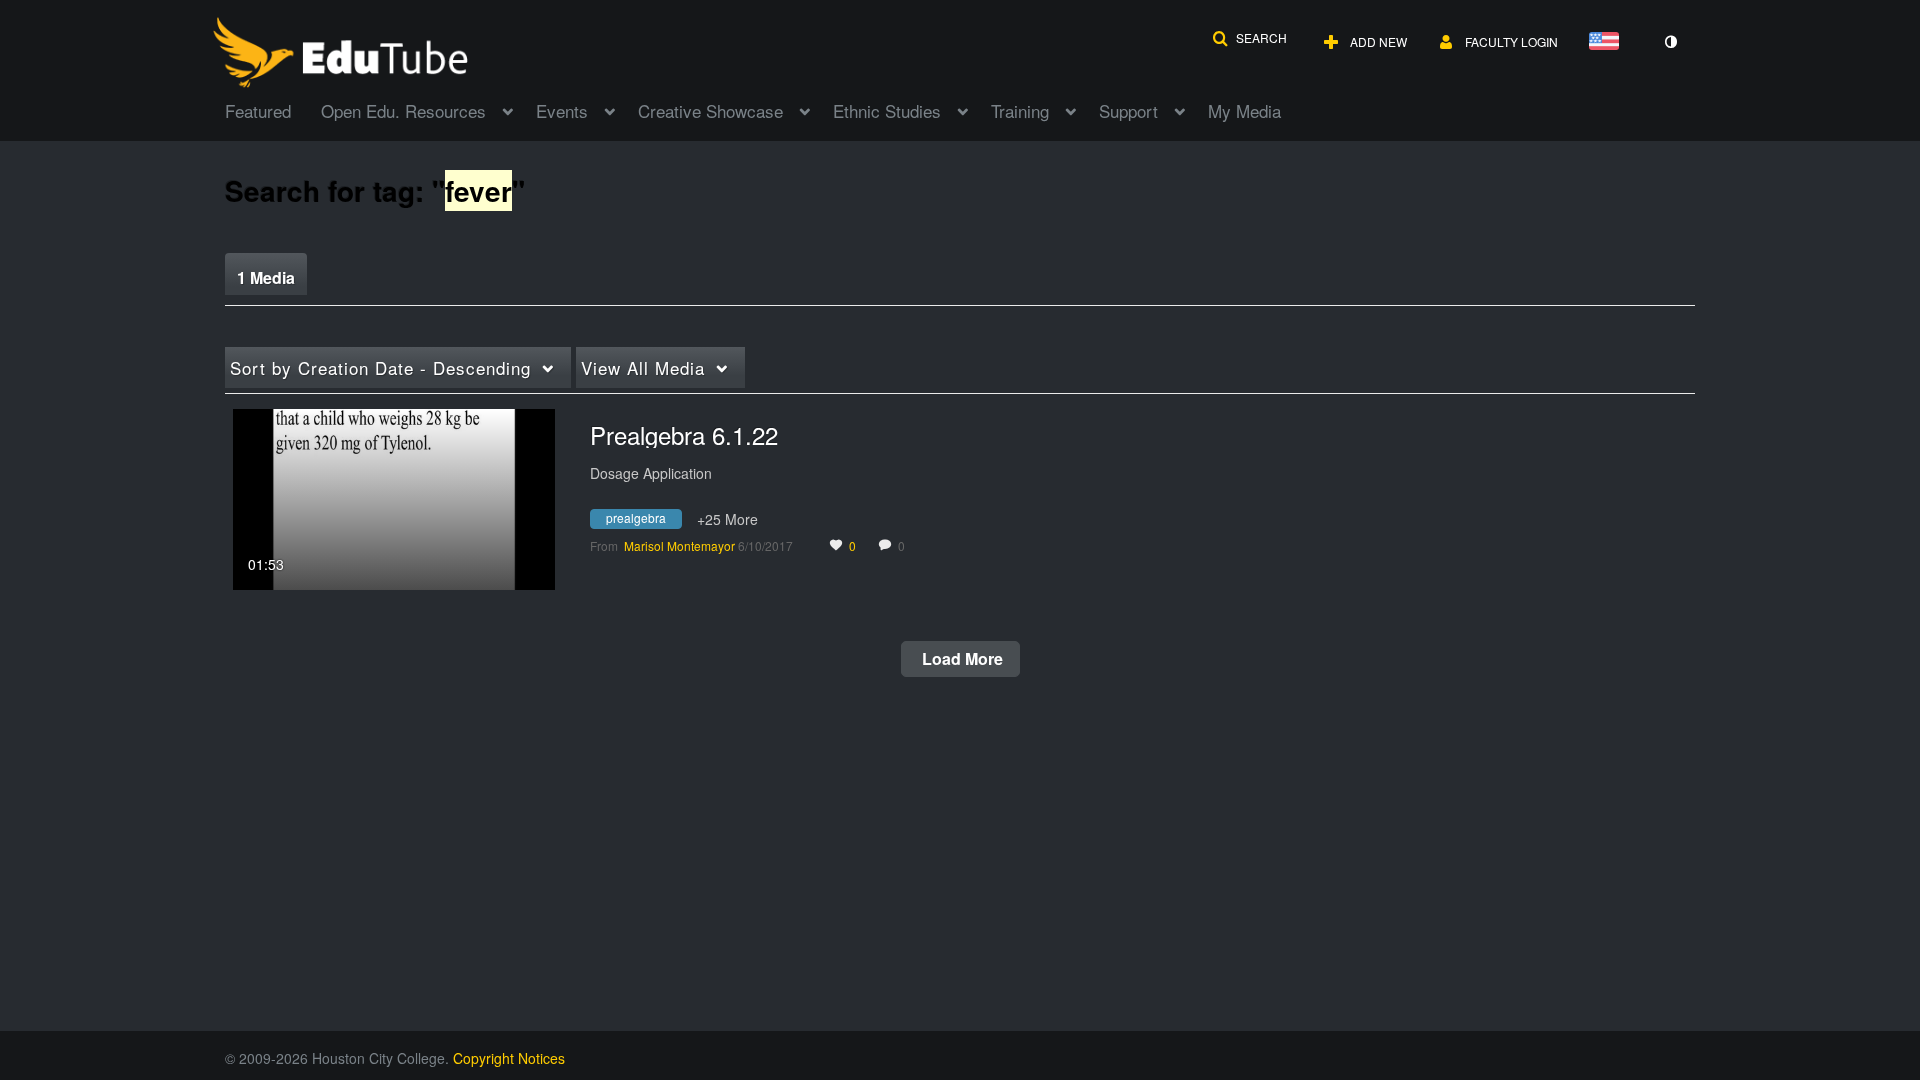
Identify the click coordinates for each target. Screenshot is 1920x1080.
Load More (960, 658)
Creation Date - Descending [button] (380, 367)
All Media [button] (643, 367)
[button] (1249, 38)
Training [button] (1020, 110)
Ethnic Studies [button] (887, 110)
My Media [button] (1244, 110)
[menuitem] (273, 109)
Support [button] (1128, 110)
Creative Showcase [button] (710, 110)
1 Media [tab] (266, 277)
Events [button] (562, 110)
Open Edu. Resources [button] (403, 110)
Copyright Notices (509, 1058)
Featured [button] (258, 110)
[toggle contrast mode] (1670, 42)
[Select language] (1608, 42)
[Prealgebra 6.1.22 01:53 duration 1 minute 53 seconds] (394, 497)
